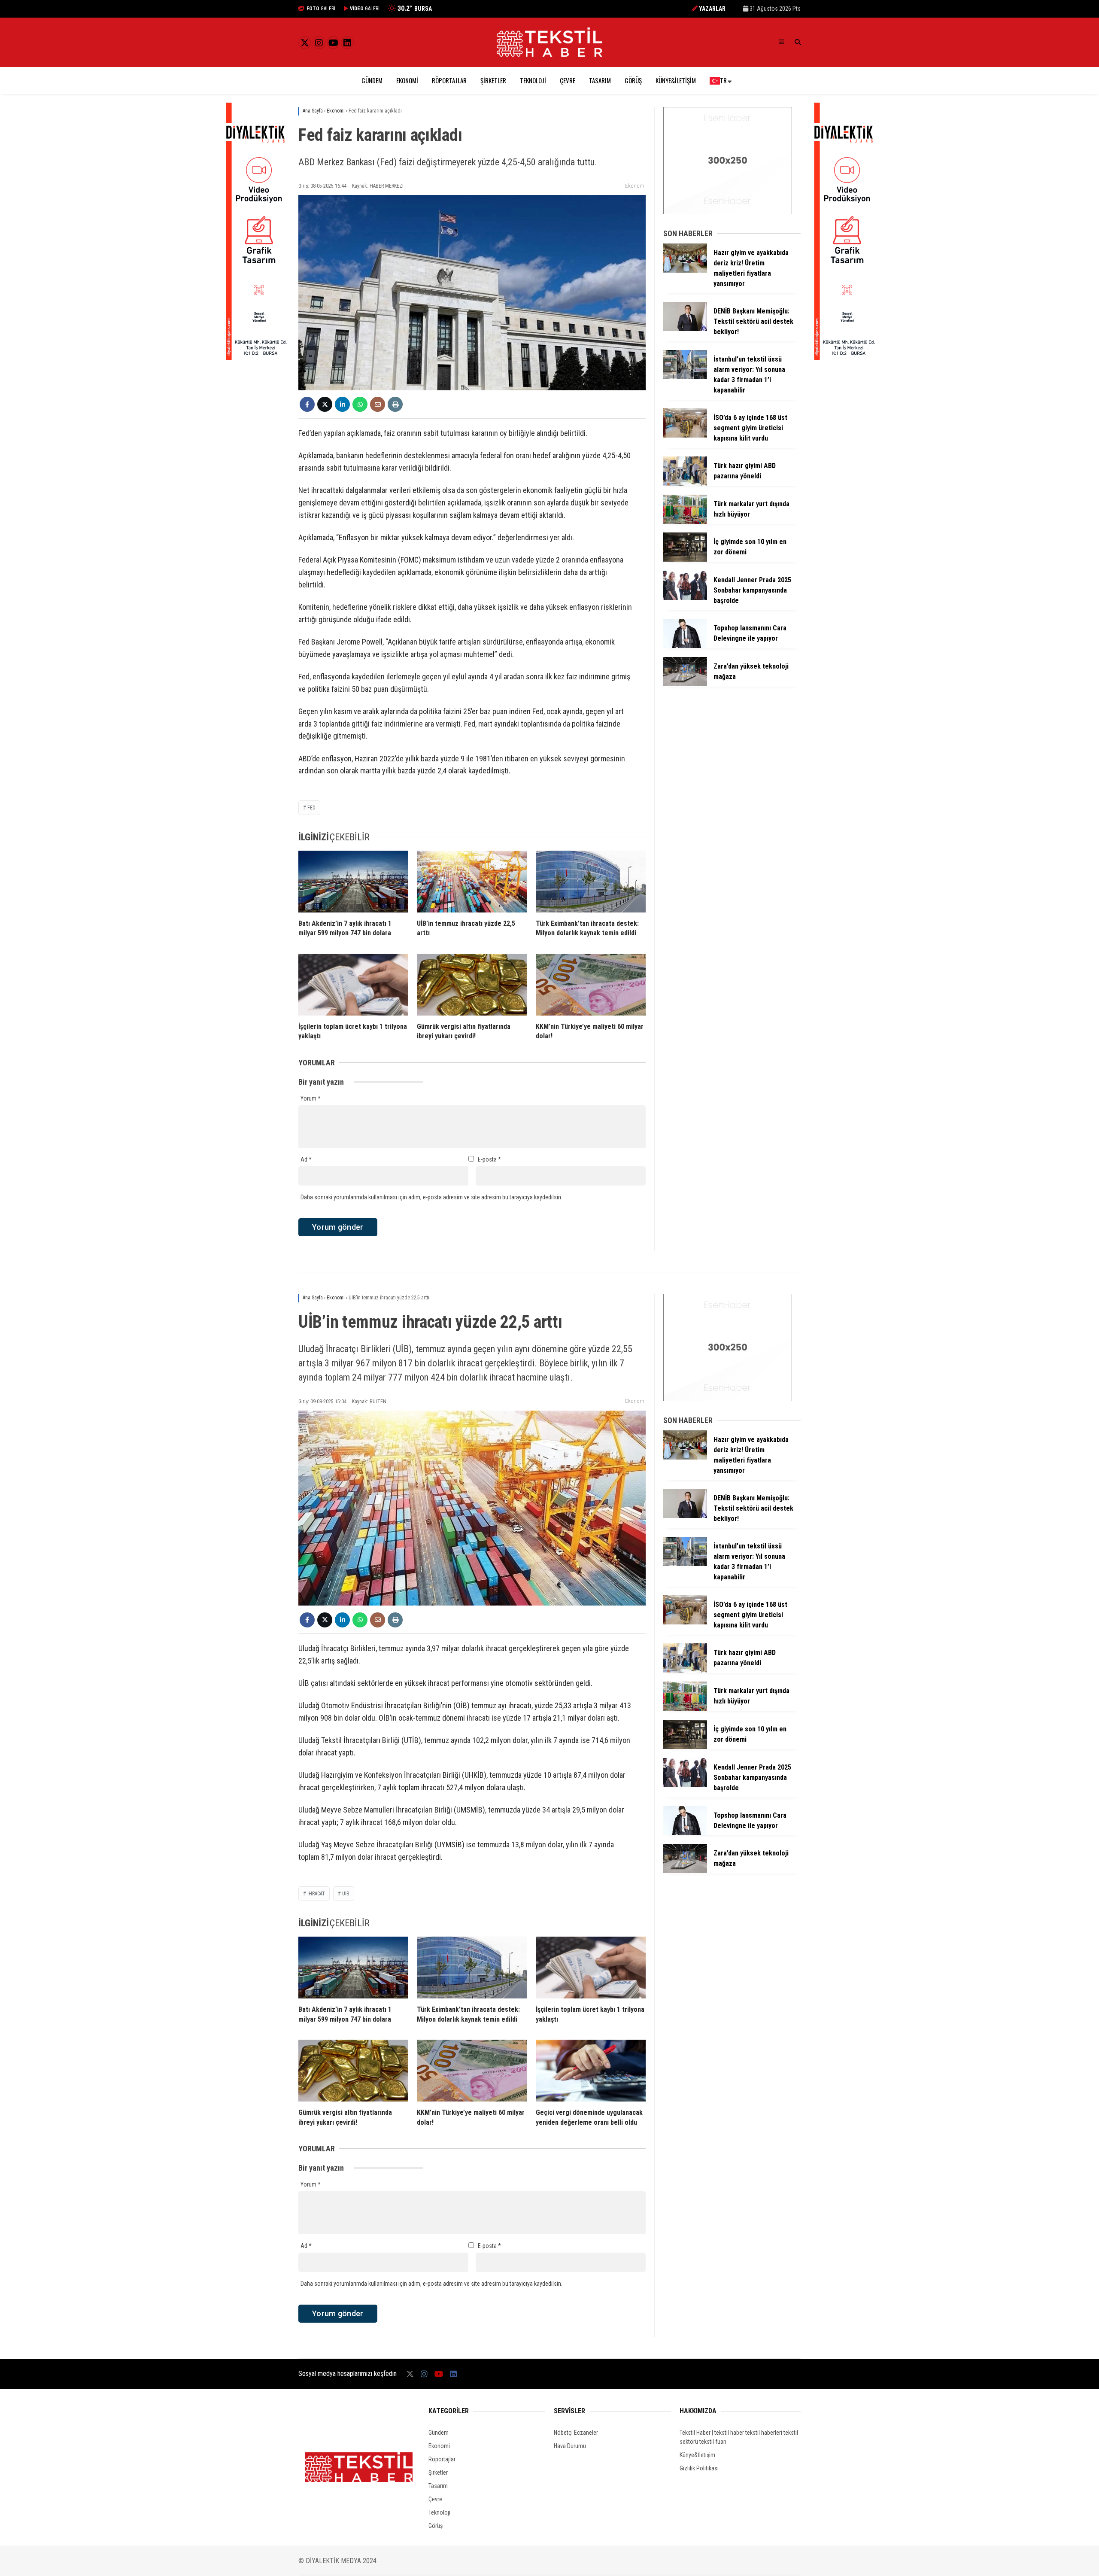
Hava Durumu (570, 2446)
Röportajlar (449, 80)
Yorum (311, 1098)
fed (311, 808)
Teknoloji (533, 80)
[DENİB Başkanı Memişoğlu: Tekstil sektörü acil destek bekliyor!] (685, 329)
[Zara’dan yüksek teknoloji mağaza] (685, 684)
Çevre (568, 80)
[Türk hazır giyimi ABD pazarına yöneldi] (685, 484)
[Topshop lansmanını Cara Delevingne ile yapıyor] (685, 646)
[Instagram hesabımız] (319, 43)
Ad (306, 1159)
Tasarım (600, 80)
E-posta (489, 1159)
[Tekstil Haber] (549, 55)
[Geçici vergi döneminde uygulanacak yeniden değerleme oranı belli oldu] (591, 2071)
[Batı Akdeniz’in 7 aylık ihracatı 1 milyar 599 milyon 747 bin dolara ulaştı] (353, 882)
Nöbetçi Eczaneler (576, 2433)
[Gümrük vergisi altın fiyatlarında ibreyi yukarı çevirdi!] (472, 985)
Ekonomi (407, 80)
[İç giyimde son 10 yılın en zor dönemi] (685, 560)
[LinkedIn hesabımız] (347, 43)
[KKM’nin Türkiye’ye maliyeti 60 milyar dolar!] (591, 985)
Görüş (633, 80)
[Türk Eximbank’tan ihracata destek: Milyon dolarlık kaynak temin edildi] (591, 882)
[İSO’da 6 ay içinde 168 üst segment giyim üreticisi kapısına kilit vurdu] (685, 435)
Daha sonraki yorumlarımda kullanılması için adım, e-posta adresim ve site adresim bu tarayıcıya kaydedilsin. (431, 1197)
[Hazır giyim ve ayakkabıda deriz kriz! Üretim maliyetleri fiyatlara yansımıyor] (685, 271)
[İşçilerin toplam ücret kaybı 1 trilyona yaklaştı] (353, 985)
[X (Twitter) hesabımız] (305, 43)
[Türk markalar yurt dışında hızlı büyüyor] (685, 522)
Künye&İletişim (676, 80)
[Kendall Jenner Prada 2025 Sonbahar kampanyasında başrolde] (685, 598)
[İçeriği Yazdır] (395, 404)
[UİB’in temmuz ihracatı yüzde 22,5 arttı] (472, 882)
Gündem (372, 80)
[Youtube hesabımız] (333, 43)
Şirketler (493, 80)
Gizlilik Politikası (699, 2468)
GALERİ (321, 9)
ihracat (316, 1894)
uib (346, 1894)
